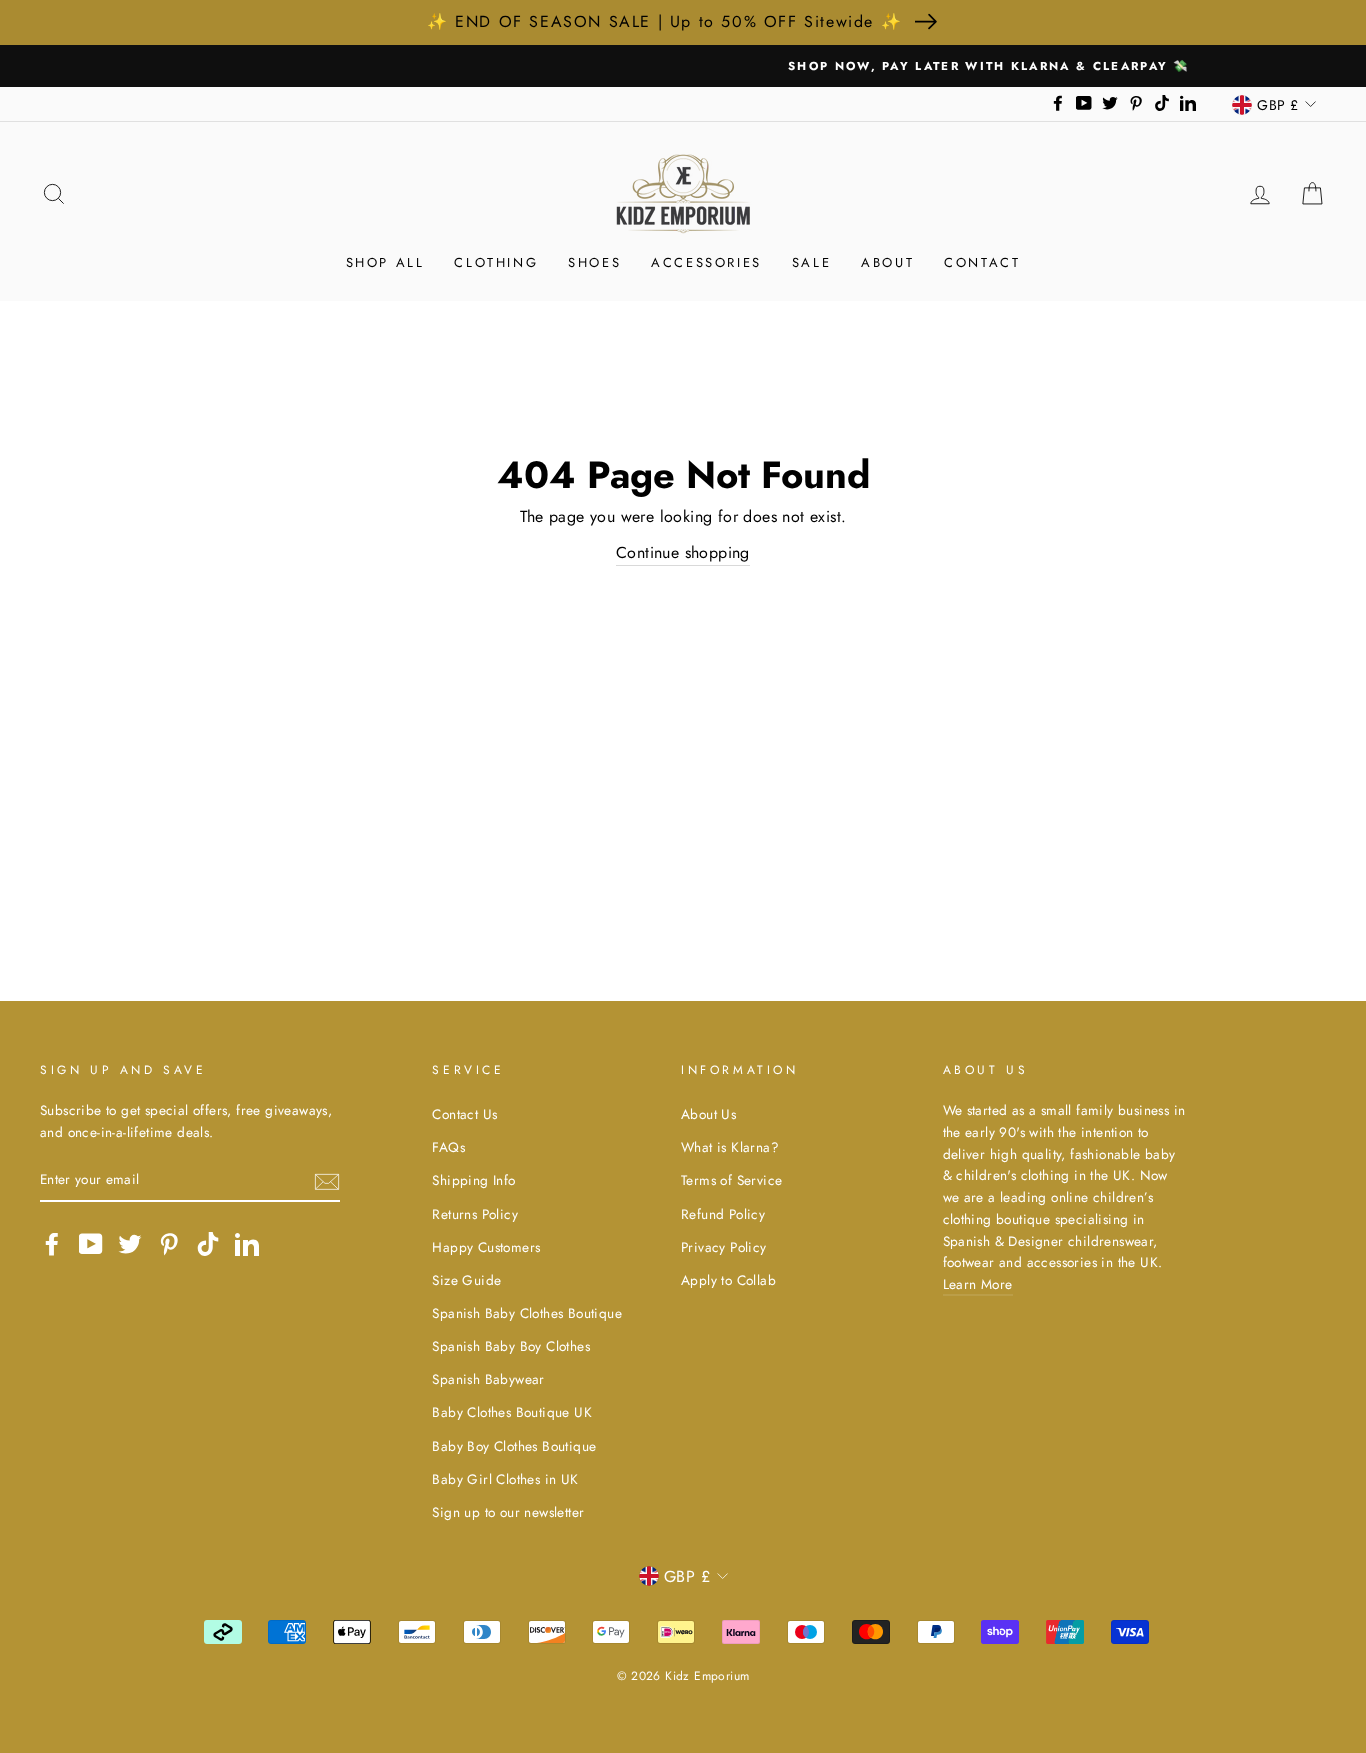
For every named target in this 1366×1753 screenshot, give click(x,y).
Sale (811, 262)
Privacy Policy (724, 1247)
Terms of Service (731, 1180)
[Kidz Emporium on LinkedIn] (247, 1244)
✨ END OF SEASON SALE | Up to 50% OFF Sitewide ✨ (664, 21)
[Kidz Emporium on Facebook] (52, 1244)
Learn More (978, 1284)
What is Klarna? (730, 1147)
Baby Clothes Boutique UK (512, 1412)
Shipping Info (473, 1180)
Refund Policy (723, 1214)
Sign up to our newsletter (508, 1512)
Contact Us (464, 1114)
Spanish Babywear (488, 1379)
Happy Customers (486, 1247)
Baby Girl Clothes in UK (505, 1479)
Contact (982, 262)
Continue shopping (683, 552)
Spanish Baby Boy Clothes (511, 1346)
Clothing (496, 262)
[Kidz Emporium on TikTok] (208, 1244)
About (887, 262)
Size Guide (466, 1280)
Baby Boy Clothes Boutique (514, 1446)
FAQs (448, 1147)
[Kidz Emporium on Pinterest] (169, 1244)
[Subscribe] (327, 1180)
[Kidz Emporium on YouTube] (91, 1244)
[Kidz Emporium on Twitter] (130, 1244)
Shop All (385, 262)
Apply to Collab (728, 1280)
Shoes (594, 262)
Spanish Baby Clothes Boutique (527, 1313)
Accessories (706, 262)
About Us (708, 1114)
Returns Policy (475, 1214)
